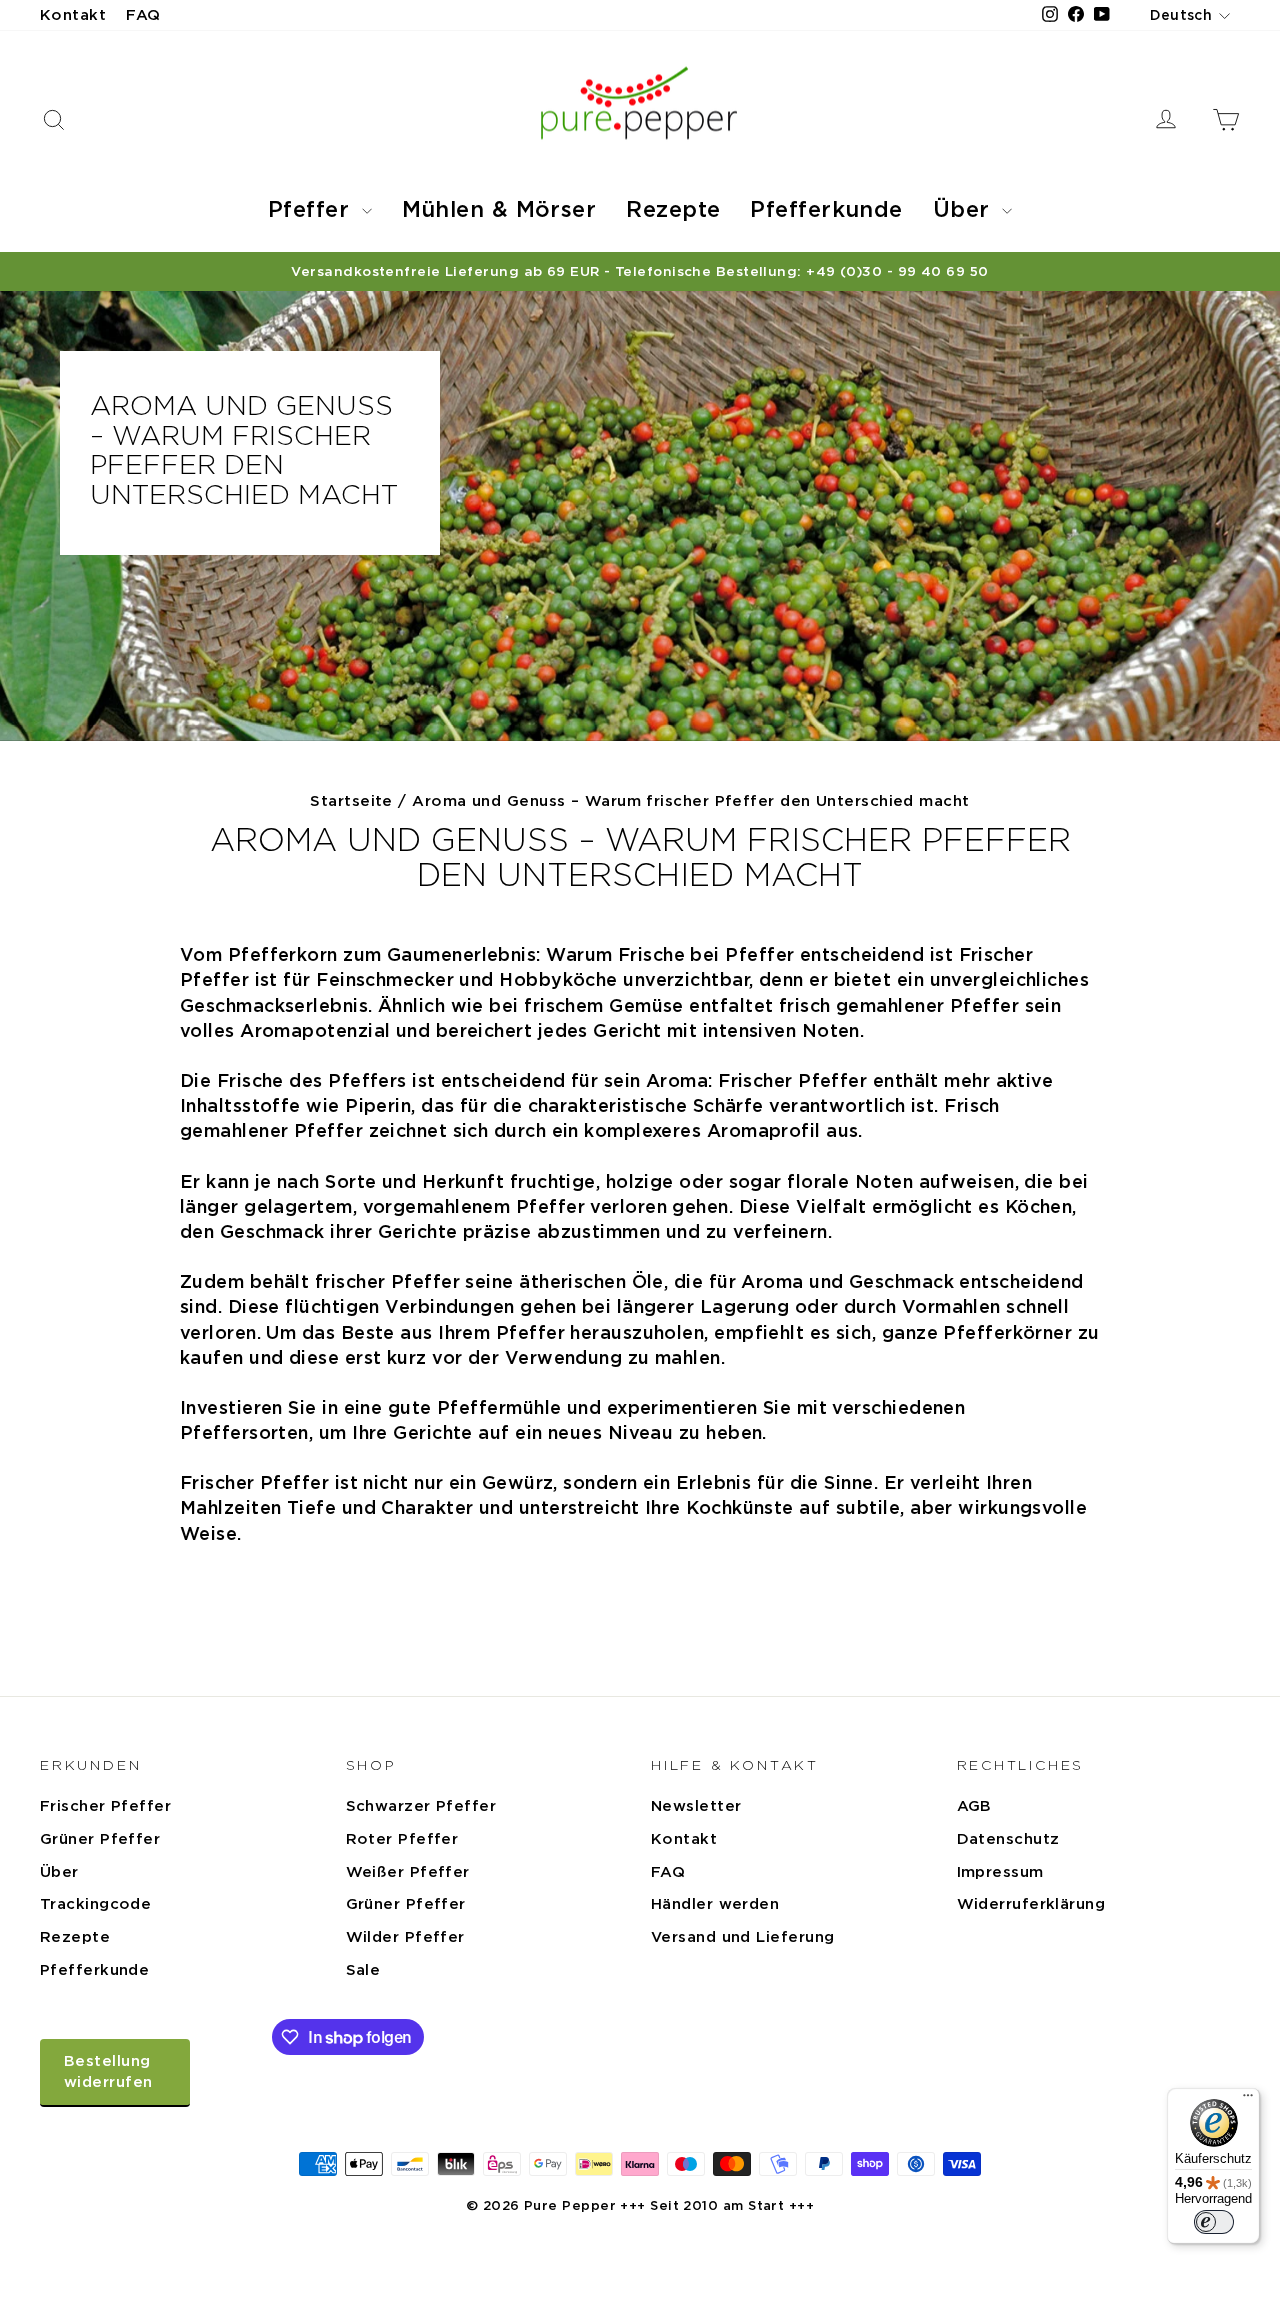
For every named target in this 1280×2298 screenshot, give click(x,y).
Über (965, 209)
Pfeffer (312, 209)
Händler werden (715, 1904)
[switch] (1214, 2222)
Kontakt (73, 15)
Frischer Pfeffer (105, 1806)
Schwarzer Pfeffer (421, 1806)
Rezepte (673, 209)
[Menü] (1248, 2100)
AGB (974, 1806)
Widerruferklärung (1031, 1904)
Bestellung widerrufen (108, 2071)
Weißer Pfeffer (408, 1872)
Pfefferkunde (826, 209)
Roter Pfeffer (402, 1839)
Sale (363, 1970)
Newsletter (696, 1806)
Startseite (351, 801)
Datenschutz (1008, 1839)
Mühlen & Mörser (499, 209)
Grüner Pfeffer (100, 1839)
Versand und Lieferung (742, 1937)
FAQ (143, 15)
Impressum (1000, 1872)
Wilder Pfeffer (405, 1937)
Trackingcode (95, 1904)
